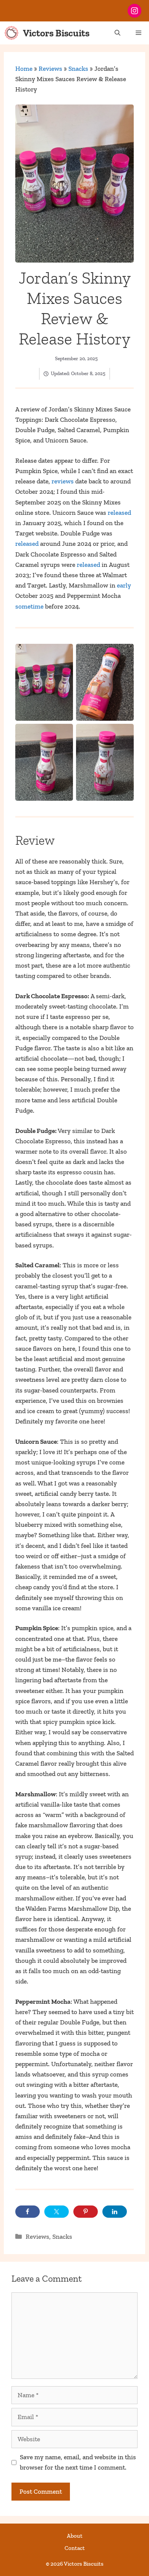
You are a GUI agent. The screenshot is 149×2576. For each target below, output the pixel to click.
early (124, 585)
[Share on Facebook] (28, 2212)
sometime (30, 606)
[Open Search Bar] (117, 33)
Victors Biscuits (56, 33)
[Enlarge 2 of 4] (124, 654)
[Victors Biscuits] (11, 33)
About (75, 2536)
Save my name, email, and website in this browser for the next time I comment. (78, 2462)
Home (24, 69)
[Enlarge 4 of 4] (124, 734)
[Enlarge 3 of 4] (63, 734)
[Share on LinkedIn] (115, 2212)
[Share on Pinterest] (86, 2212)
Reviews (50, 69)
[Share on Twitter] (57, 2212)
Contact (75, 2548)
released (119, 513)
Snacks (78, 69)
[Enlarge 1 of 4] (63, 654)
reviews (63, 481)
